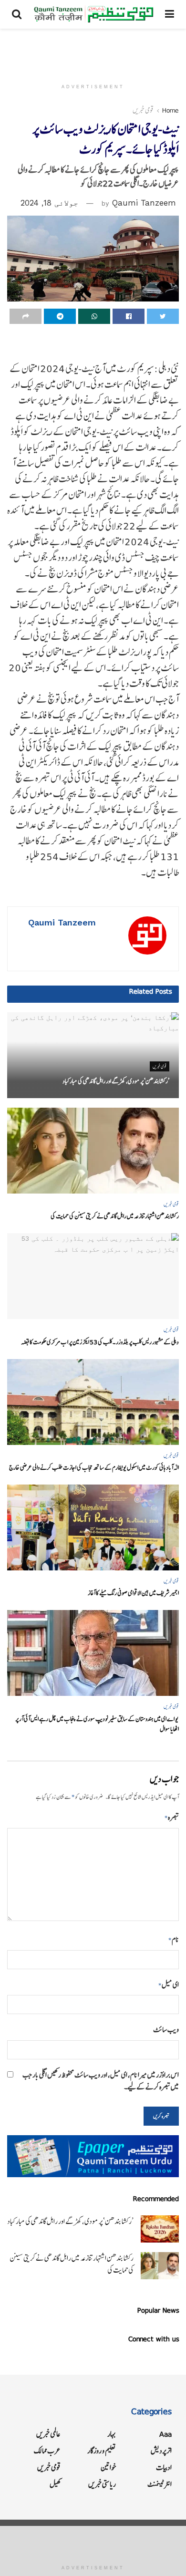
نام (174, 1939)
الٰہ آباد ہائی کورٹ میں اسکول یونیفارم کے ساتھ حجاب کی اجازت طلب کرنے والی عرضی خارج (94, 1468)
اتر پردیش (161, 2451)
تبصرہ (172, 1817)
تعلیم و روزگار (102, 2451)
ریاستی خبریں (102, 2484)
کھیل (55, 2484)
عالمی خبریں (48, 2434)
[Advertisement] (93, 50)
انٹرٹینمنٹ (160, 2484)
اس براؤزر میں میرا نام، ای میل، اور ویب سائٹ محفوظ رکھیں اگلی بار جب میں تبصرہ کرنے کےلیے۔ (101, 2081)
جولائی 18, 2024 (49, 203)
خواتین (108, 2467)
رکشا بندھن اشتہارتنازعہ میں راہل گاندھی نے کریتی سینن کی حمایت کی (115, 1216)
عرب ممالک (47, 2451)
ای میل (169, 1985)
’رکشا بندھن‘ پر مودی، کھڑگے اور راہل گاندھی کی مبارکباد (116, 1081)
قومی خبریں (143, 110)
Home (170, 110)
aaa (165, 2434)
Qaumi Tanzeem (144, 203)
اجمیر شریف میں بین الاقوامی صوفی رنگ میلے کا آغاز (133, 1593)
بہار (112, 2434)
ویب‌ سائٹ (166, 2030)
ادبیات (164, 2467)
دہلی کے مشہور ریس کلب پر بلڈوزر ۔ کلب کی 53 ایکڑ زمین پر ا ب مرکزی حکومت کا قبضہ (100, 1342)
